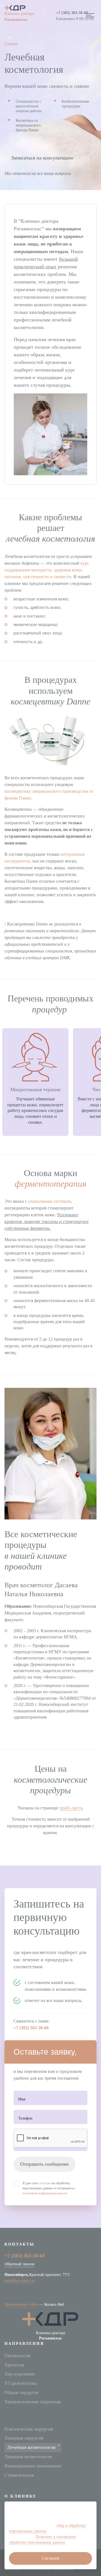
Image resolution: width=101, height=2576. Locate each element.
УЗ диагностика (21, 2383)
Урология (14, 2365)
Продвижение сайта (21, 2304)
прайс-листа (71, 1808)
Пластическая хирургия (29, 2429)
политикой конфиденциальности (45, 2193)
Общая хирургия (21, 2393)
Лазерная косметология (28, 2457)
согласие (45, 2183)
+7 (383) (72, 13)
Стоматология (19, 2475)
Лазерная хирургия (24, 2438)
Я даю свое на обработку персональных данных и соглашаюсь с (49, 2188)
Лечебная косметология (31, 2447)
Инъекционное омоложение (33, 2466)
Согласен (51, 2558)
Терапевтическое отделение (33, 2402)
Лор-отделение (20, 2374)
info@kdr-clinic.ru (19, 2281)
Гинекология (18, 2356)
